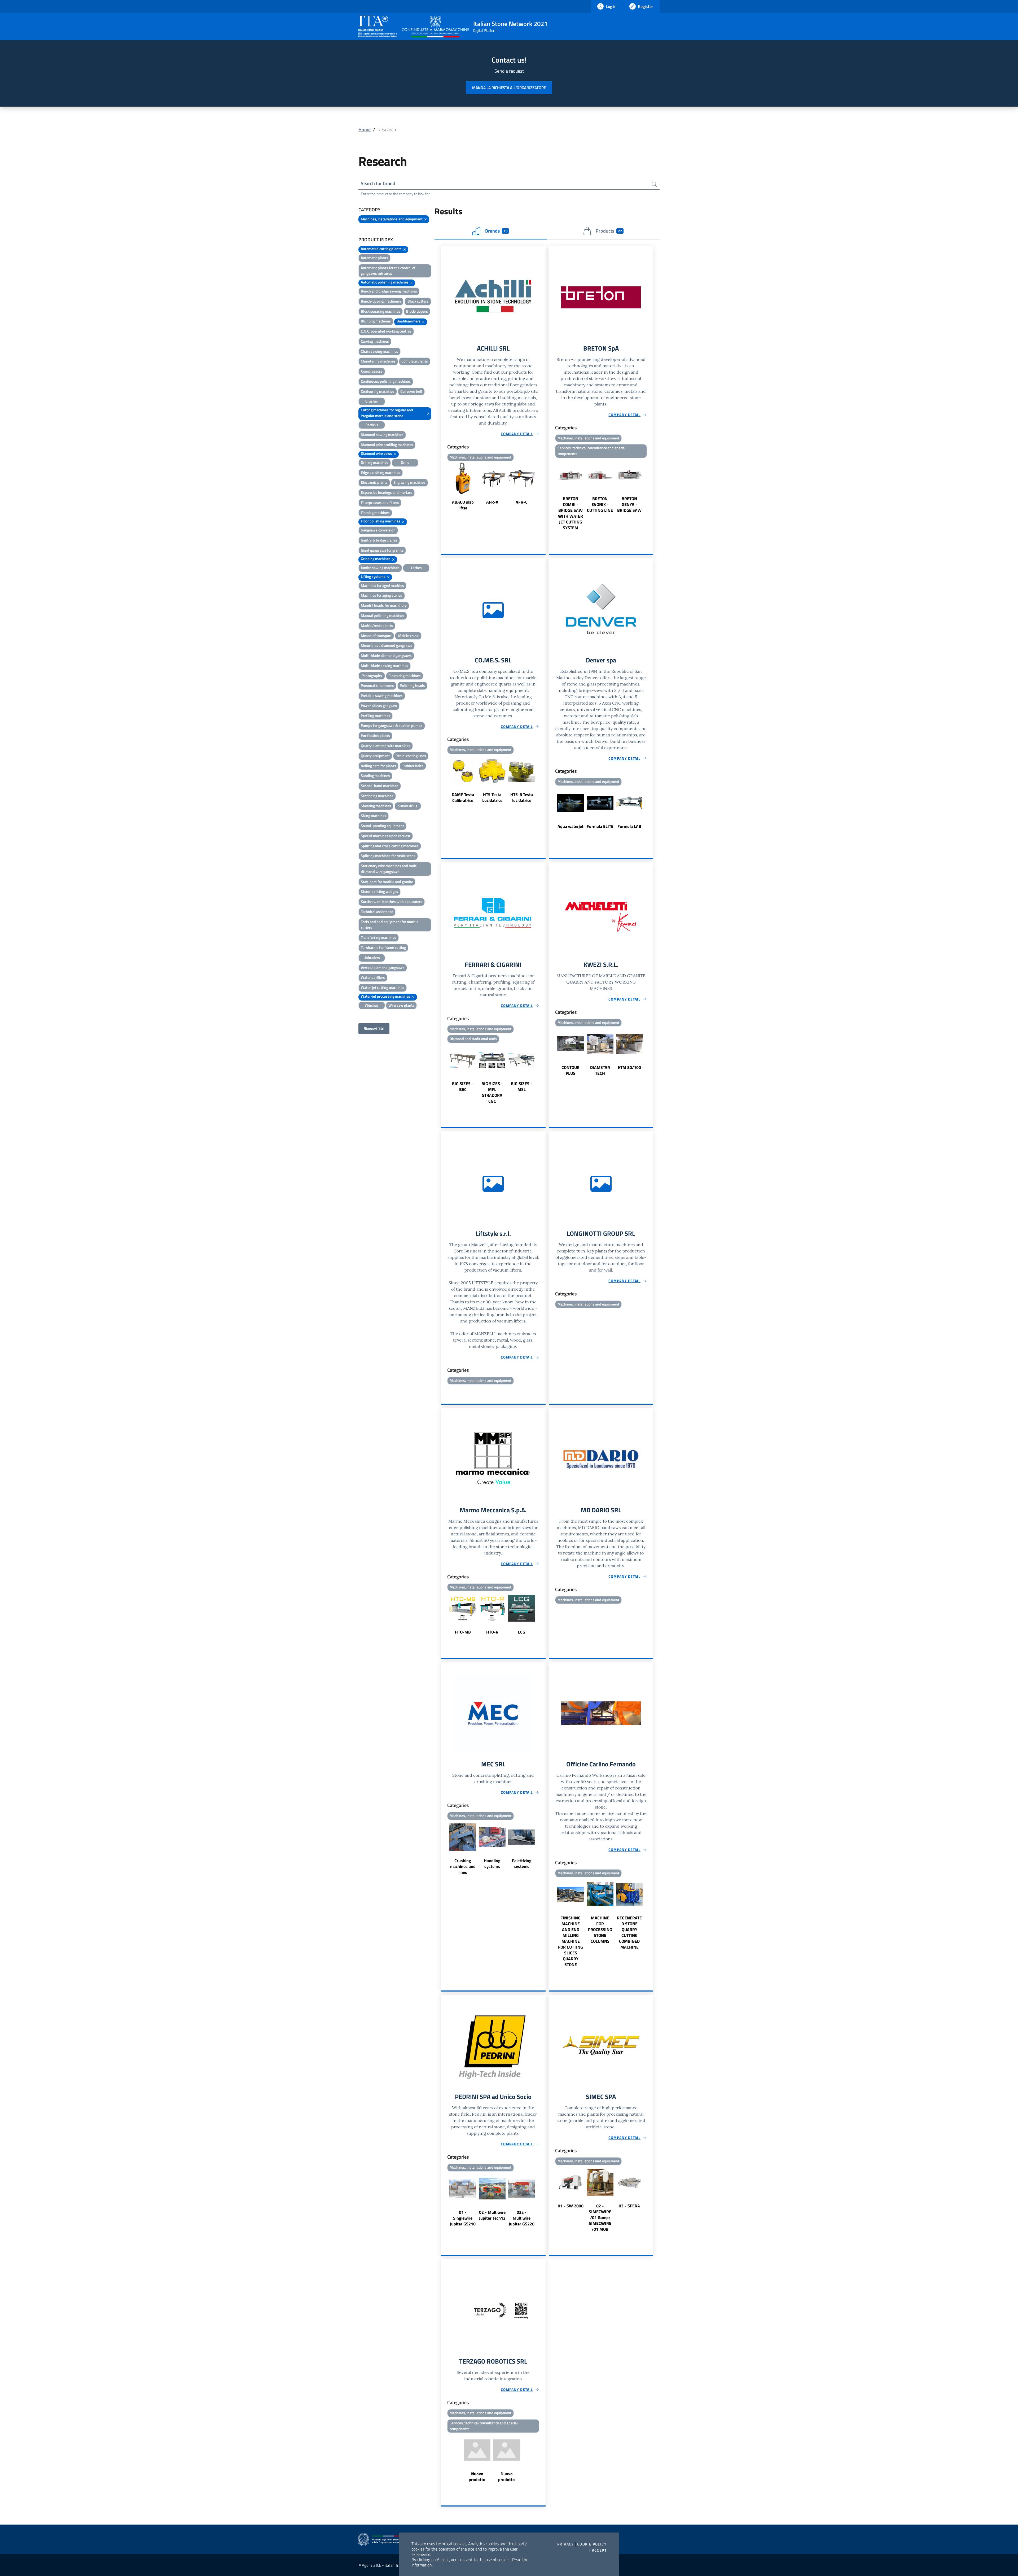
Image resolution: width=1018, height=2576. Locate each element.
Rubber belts (413, 766)
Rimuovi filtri (374, 1028)
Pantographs (372, 676)
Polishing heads (412, 685)
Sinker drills (408, 806)
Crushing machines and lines (463, 1866)
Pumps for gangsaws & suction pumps (392, 725)
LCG (522, 1632)
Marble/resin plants (377, 625)
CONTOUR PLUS (571, 1070)
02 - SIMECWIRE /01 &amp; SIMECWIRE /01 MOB (600, 2217)
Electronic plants (374, 482)
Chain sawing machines (379, 351)
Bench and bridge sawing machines (389, 291)
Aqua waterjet (571, 826)
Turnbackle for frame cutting (383, 947)
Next (543, 487)
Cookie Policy (592, 2544)
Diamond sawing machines (382, 435)
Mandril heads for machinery (384, 605)
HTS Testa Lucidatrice (492, 797)
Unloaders (372, 957)
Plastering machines (405, 676)
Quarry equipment (375, 756)
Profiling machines (376, 716)
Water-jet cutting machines (383, 987)
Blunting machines (376, 321)
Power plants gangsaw (379, 706)
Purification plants (375, 735)
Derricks (372, 425)
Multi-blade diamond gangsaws (386, 655)
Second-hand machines (380, 786)
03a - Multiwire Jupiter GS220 (522, 2218)
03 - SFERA (629, 2206)
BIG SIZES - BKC (463, 1086)
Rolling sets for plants (378, 766)
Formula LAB (629, 826)
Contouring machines (378, 391)
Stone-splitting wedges (379, 891)
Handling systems (492, 1863)
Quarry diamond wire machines (386, 746)
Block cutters (418, 301)
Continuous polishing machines (386, 381)
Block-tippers (417, 311)
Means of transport (376, 636)
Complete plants (415, 361)
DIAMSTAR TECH (600, 1070)
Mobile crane (408, 636)
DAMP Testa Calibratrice (463, 797)
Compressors (372, 371)
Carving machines (375, 341)
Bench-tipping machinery (381, 301)
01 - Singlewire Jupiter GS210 (463, 2218)
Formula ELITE (600, 826)
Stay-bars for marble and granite (387, 882)
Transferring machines (379, 937)
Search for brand (378, 183)
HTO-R (492, 1632)
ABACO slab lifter (463, 505)
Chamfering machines (378, 361)
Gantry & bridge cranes (379, 540)
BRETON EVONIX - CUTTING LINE (600, 504)
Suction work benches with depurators (392, 901)
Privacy (566, 2544)
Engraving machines (409, 482)
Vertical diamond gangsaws (383, 968)
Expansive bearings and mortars (387, 492)
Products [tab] (609, 231)
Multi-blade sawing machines (385, 665)
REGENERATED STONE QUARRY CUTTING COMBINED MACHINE (629, 1932)
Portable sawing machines (382, 695)
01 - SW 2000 (571, 2206)
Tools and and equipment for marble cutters (390, 925)
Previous (443, 487)
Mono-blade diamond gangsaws (387, 645)
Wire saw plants (401, 1005)
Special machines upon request (386, 836)
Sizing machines (374, 816)
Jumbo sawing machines (380, 568)
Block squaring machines (381, 311)
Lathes (416, 568)
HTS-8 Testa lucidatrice (522, 797)
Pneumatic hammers (377, 685)
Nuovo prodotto (477, 2477)
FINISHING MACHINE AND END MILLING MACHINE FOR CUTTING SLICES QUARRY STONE (571, 1941)
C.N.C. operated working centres (386, 331)
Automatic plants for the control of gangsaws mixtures (388, 271)
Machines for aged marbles (382, 585)
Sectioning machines (377, 796)
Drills (405, 462)
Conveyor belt (411, 391)
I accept (598, 2550)
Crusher (372, 401)
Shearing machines (376, 806)
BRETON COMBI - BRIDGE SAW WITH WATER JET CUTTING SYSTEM (571, 513)
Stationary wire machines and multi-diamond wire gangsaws (390, 869)
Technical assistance (377, 912)
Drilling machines (375, 462)
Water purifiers (373, 977)
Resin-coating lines (411, 756)
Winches (372, 1005)
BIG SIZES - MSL (522, 1086)
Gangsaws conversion (378, 530)
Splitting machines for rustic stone (388, 856)
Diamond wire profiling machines (387, 445)
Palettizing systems (522, 1863)
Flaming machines (375, 512)
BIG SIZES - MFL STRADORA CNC (492, 1092)
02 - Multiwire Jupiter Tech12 (492, 2215)
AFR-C (522, 502)
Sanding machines (375, 776)
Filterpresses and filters (380, 502)
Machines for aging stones (382, 595)
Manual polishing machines (383, 615)
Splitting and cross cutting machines (390, 846)
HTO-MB (463, 1632)
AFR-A (492, 502)
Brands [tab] (496, 231)
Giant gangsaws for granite (382, 550)
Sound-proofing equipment (382, 826)
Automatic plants (374, 258)
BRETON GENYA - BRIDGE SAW (629, 504)
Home (365, 130)
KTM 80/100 (629, 1067)
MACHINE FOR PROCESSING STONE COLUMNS (600, 1929)
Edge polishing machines (381, 472)
